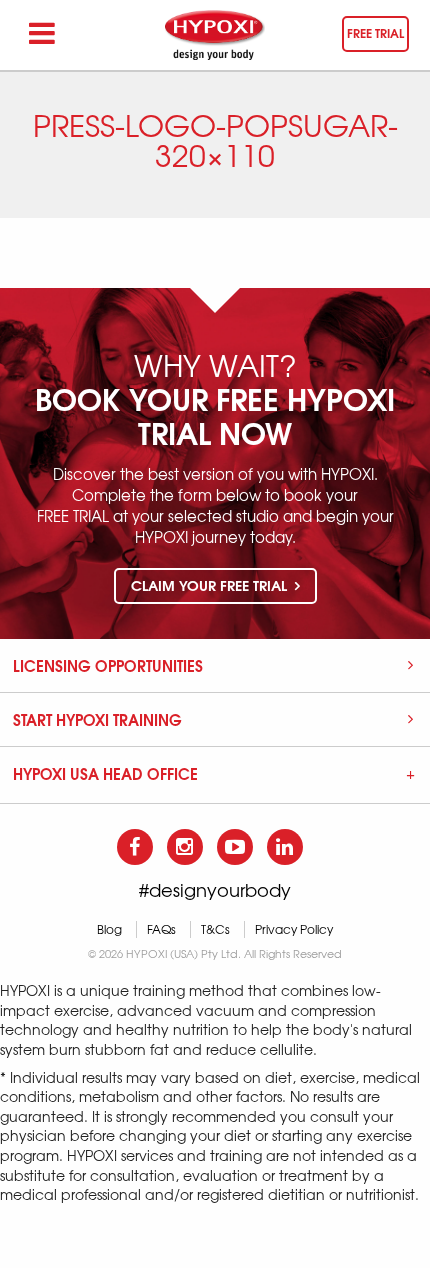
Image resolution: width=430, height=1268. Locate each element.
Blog (109, 929)
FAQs (161, 929)
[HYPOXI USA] (215, 35)
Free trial (375, 32)
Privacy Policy (294, 929)
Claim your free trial (211, 585)
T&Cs (215, 929)
